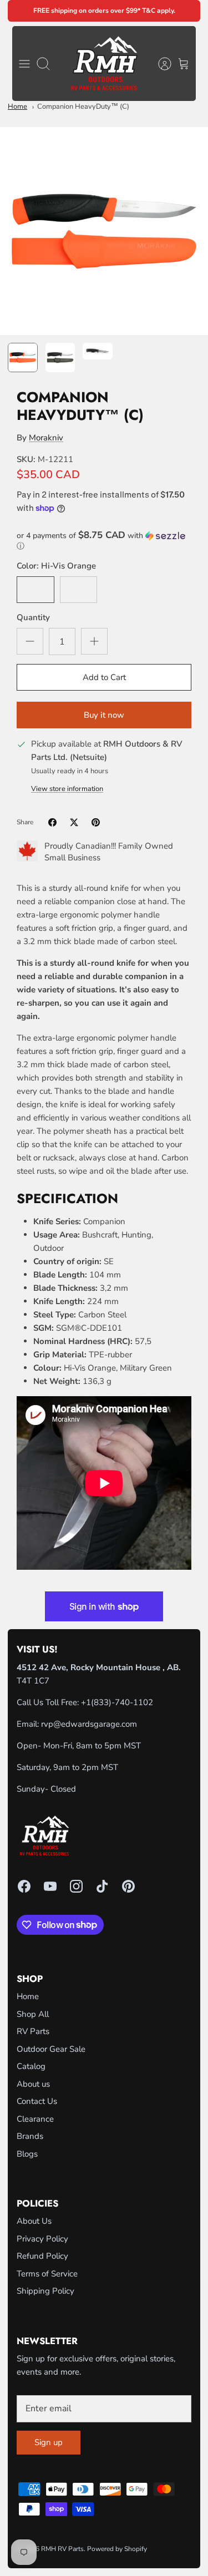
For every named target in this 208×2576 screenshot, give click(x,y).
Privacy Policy (42, 2239)
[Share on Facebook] (52, 822)
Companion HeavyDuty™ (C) (83, 107)
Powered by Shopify (117, 2549)
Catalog (31, 2066)
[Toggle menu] (24, 64)
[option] (104, 231)
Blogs (27, 2154)
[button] (104, 541)
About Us (34, 2221)
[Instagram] (76, 1886)
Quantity (33, 617)
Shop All (33, 2014)
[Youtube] (50, 1886)
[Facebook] (24, 1886)
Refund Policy (42, 2256)
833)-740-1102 (123, 1702)
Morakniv (46, 438)
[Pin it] (96, 822)
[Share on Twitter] (74, 822)
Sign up (49, 2442)
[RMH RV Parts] (104, 64)
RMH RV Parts (62, 2549)
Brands (30, 2136)
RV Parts (33, 2031)
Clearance (35, 2119)
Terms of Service (47, 2274)
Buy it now (104, 715)
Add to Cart (104, 677)
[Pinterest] (128, 1886)
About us (33, 2084)
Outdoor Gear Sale (51, 2049)
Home (17, 107)
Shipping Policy (45, 2291)
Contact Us (37, 2101)
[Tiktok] (102, 1886)
